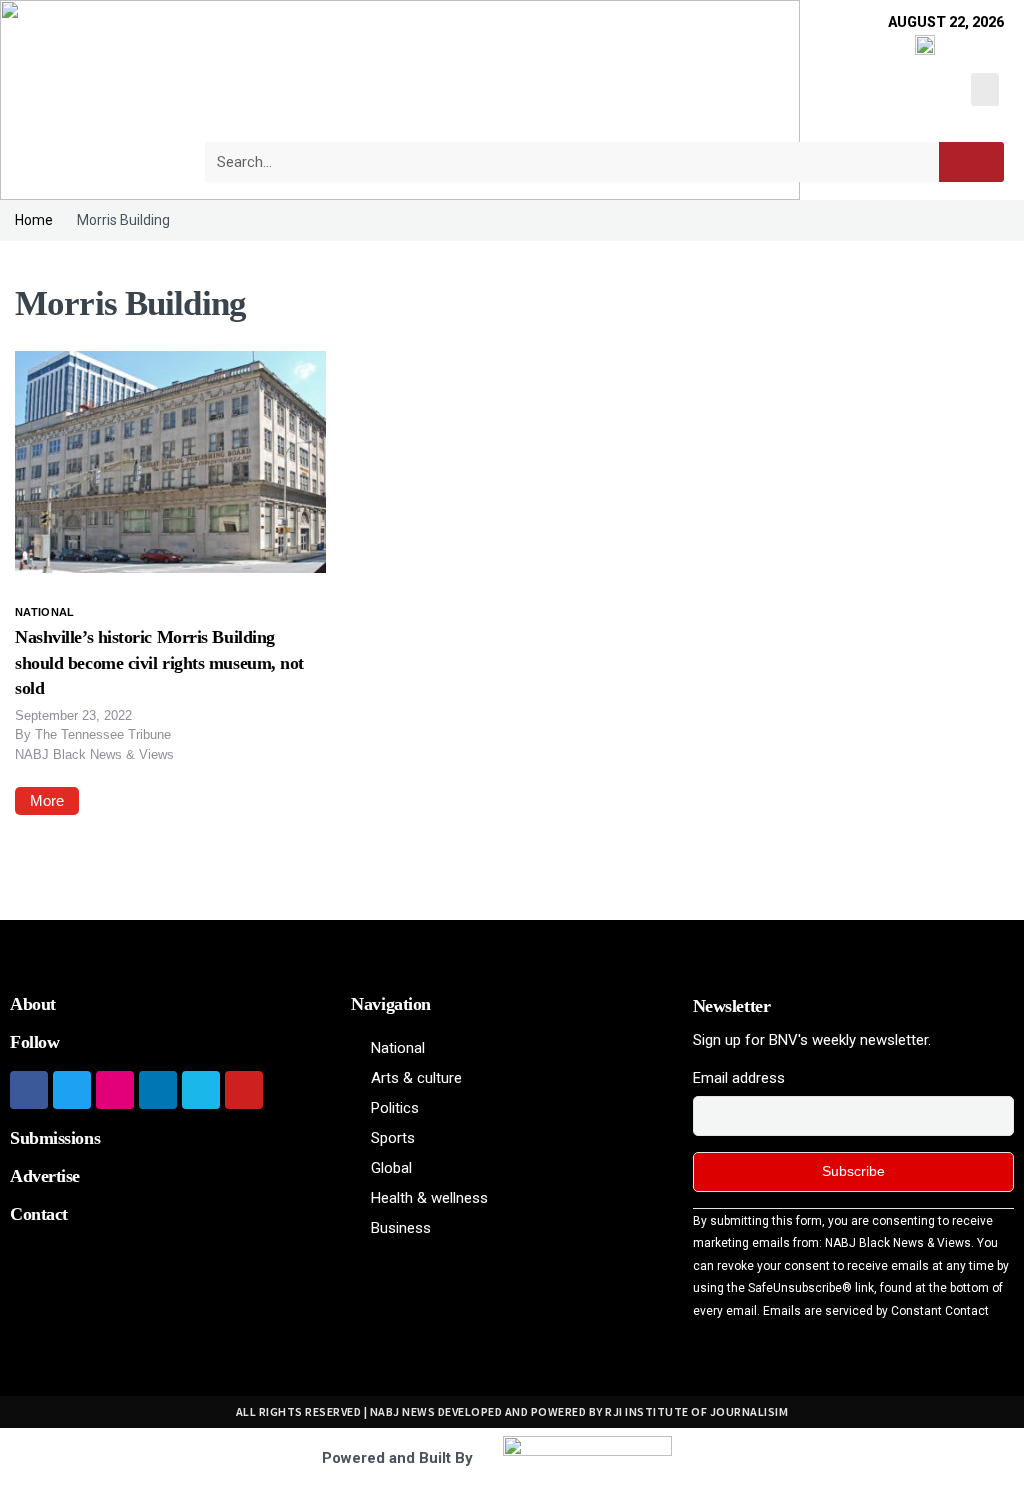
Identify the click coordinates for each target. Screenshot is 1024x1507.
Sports (393, 1138)
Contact (39, 1214)
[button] (985, 89)
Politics (395, 1108)
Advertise (45, 1176)
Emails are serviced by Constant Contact (876, 1311)
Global (391, 1168)
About (33, 1004)
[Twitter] (72, 1090)
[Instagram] (115, 1090)
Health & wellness (429, 1198)
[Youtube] (244, 1090)
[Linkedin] (158, 1090)
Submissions (55, 1138)
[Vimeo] (201, 1090)
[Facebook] (29, 1090)
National (45, 612)
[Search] (971, 162)
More (47, 800)
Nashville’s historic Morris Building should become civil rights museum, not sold (159, 662)
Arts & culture (416, 1078)
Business (401, 1228)
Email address (739, 1078)
